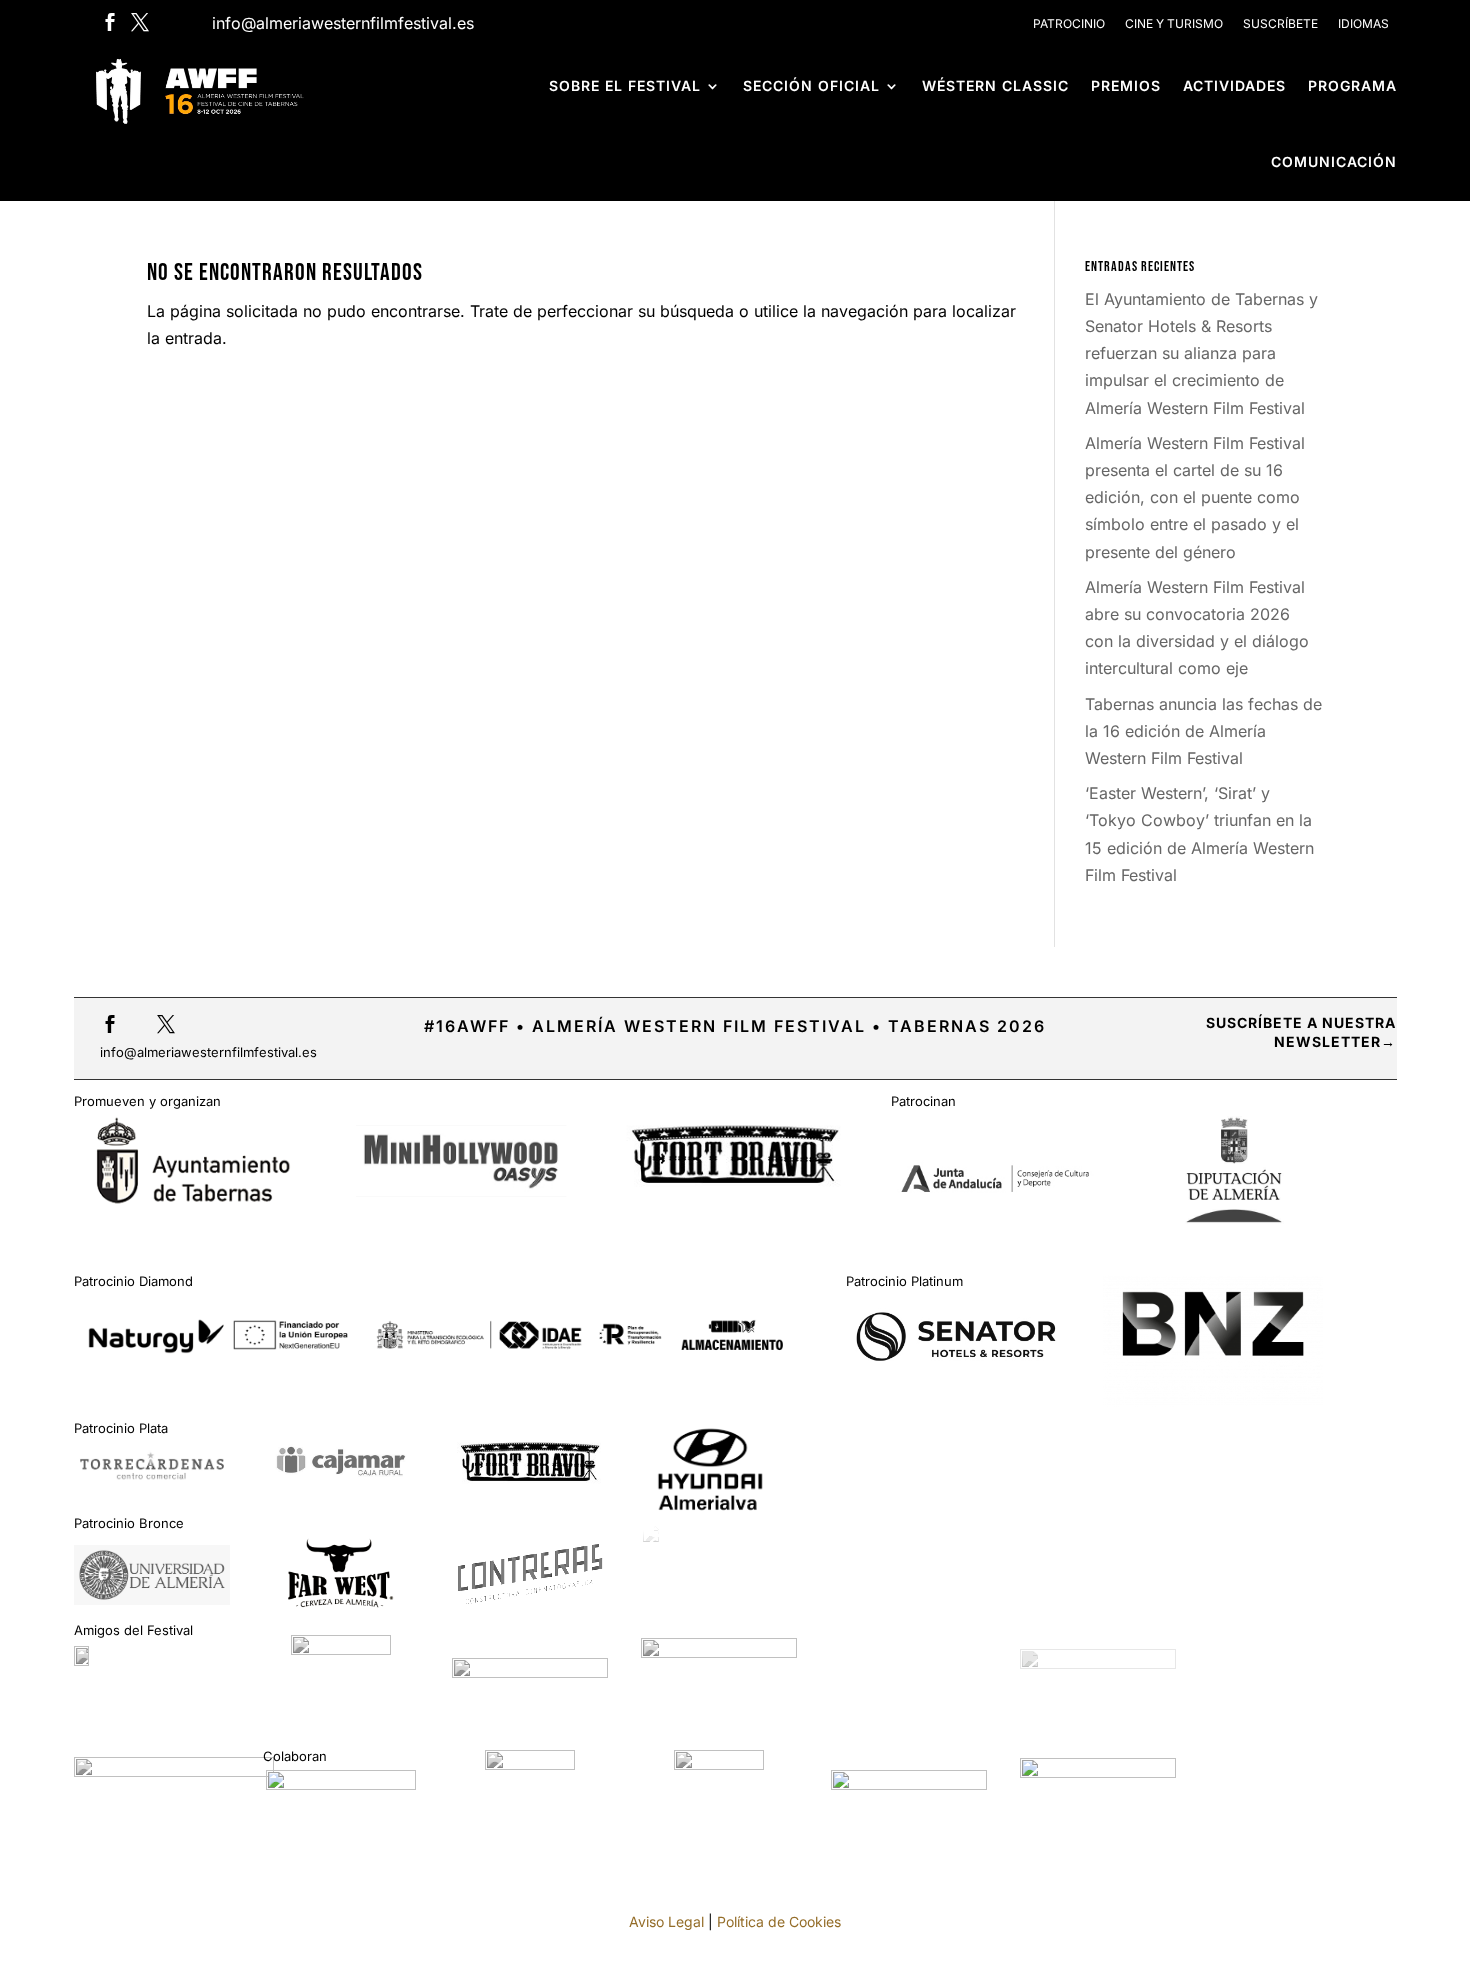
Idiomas (1363, 23)
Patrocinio (1069, 23)
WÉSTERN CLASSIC (995, 85)
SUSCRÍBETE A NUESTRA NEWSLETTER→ (1301, 1032)
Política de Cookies (779, 1921)
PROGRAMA (1352, 85)
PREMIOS (1126, 85)
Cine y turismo (1174, 23)
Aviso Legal (666, 1921)
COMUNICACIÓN (1334, 161)
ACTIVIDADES (1234, 85)
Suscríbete (1280, 23)
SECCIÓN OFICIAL (811, 85)
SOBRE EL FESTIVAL (625, 85)
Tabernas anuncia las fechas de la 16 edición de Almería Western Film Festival (1203, 731)
